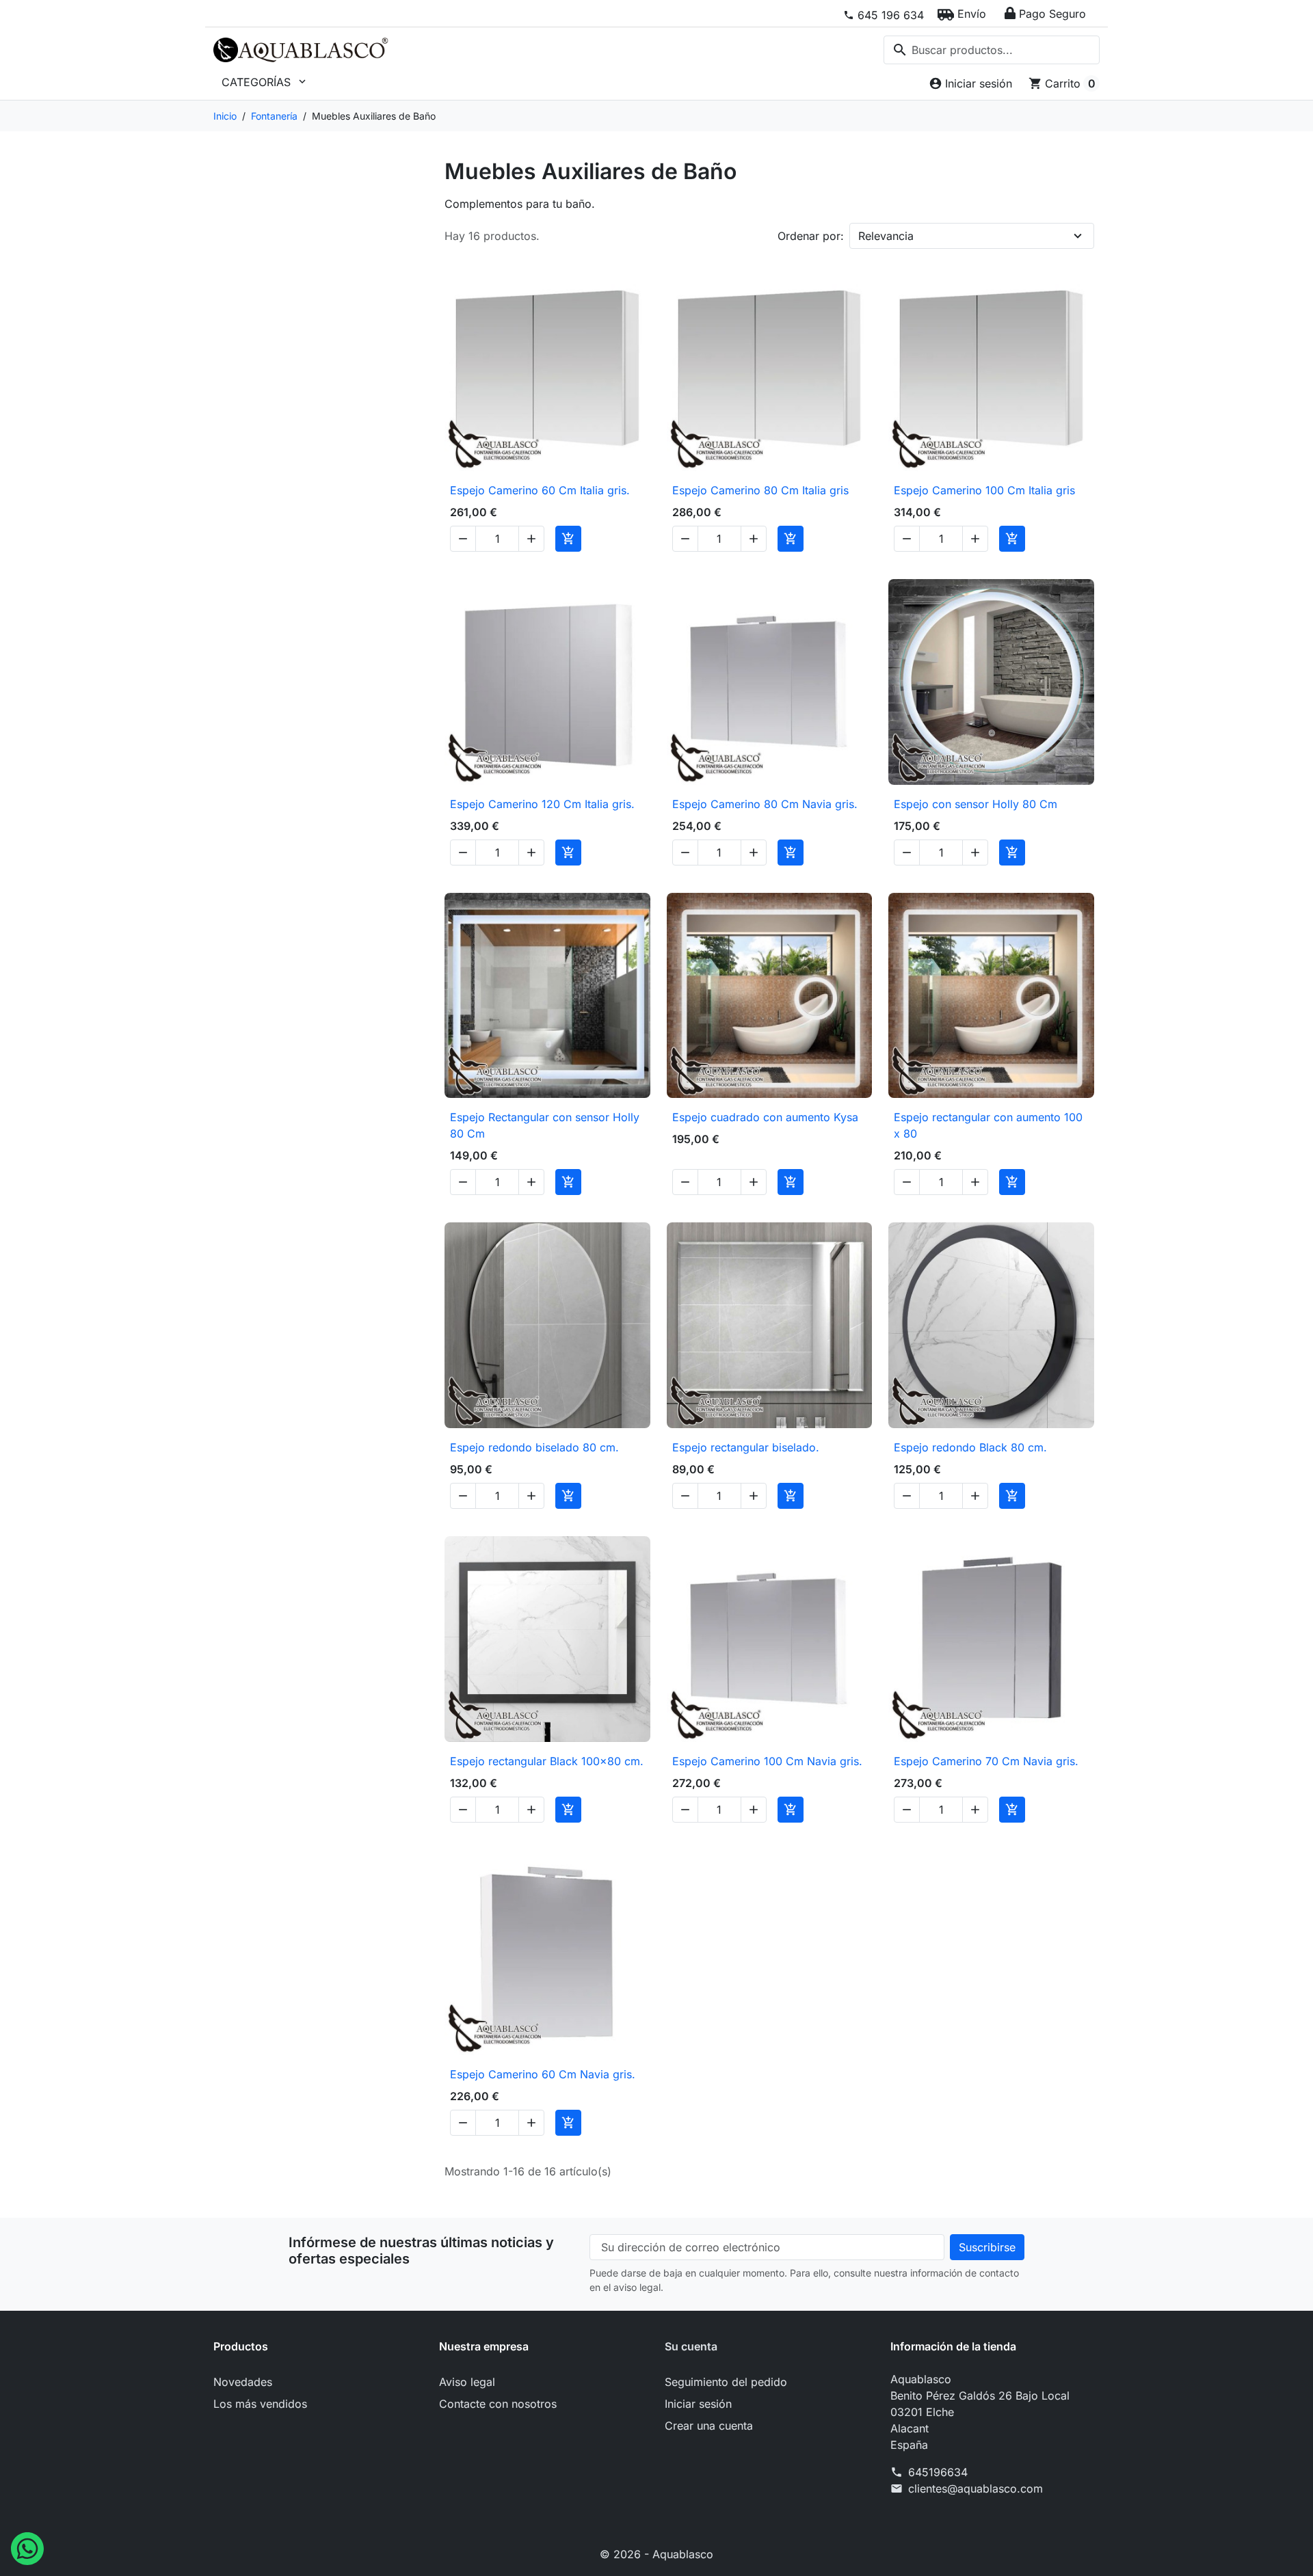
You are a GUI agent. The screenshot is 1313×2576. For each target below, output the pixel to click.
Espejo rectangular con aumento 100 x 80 (988, 1125)
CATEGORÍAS (265, 82)
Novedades (243, 2382)
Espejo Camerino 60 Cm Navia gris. (543, 2074)
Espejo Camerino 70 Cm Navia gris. (986, 1761)
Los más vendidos (260, 2404)
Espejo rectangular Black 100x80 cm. (547, 1761)
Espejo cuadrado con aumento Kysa (765, 1117)
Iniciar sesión (698, 2404)
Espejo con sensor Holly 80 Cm (976, 804)
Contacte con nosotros (498, 2404)
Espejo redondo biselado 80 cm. (534, 1447)
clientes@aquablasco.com (976, 2488)
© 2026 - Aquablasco (656, 2554)
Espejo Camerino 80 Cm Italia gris (760, 490)
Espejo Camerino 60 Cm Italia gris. (540, 490)
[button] (962, 14)
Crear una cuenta (709, 2426)
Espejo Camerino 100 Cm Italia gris (984, 490)
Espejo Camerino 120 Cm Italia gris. (542, 804)
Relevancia (886, 236)
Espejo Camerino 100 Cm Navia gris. (767, 1761)
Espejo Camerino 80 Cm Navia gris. (765, 804)
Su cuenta (691, 2346)
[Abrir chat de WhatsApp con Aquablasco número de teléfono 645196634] (27, 2547)
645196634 (938, 2472)
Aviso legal (467, 2382)
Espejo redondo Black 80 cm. (970, 1447)
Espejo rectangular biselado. (746, 1447)
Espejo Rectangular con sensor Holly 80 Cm (545, 1125)
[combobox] (992, 50)
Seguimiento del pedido (726, 2382)
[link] (884, 15)
